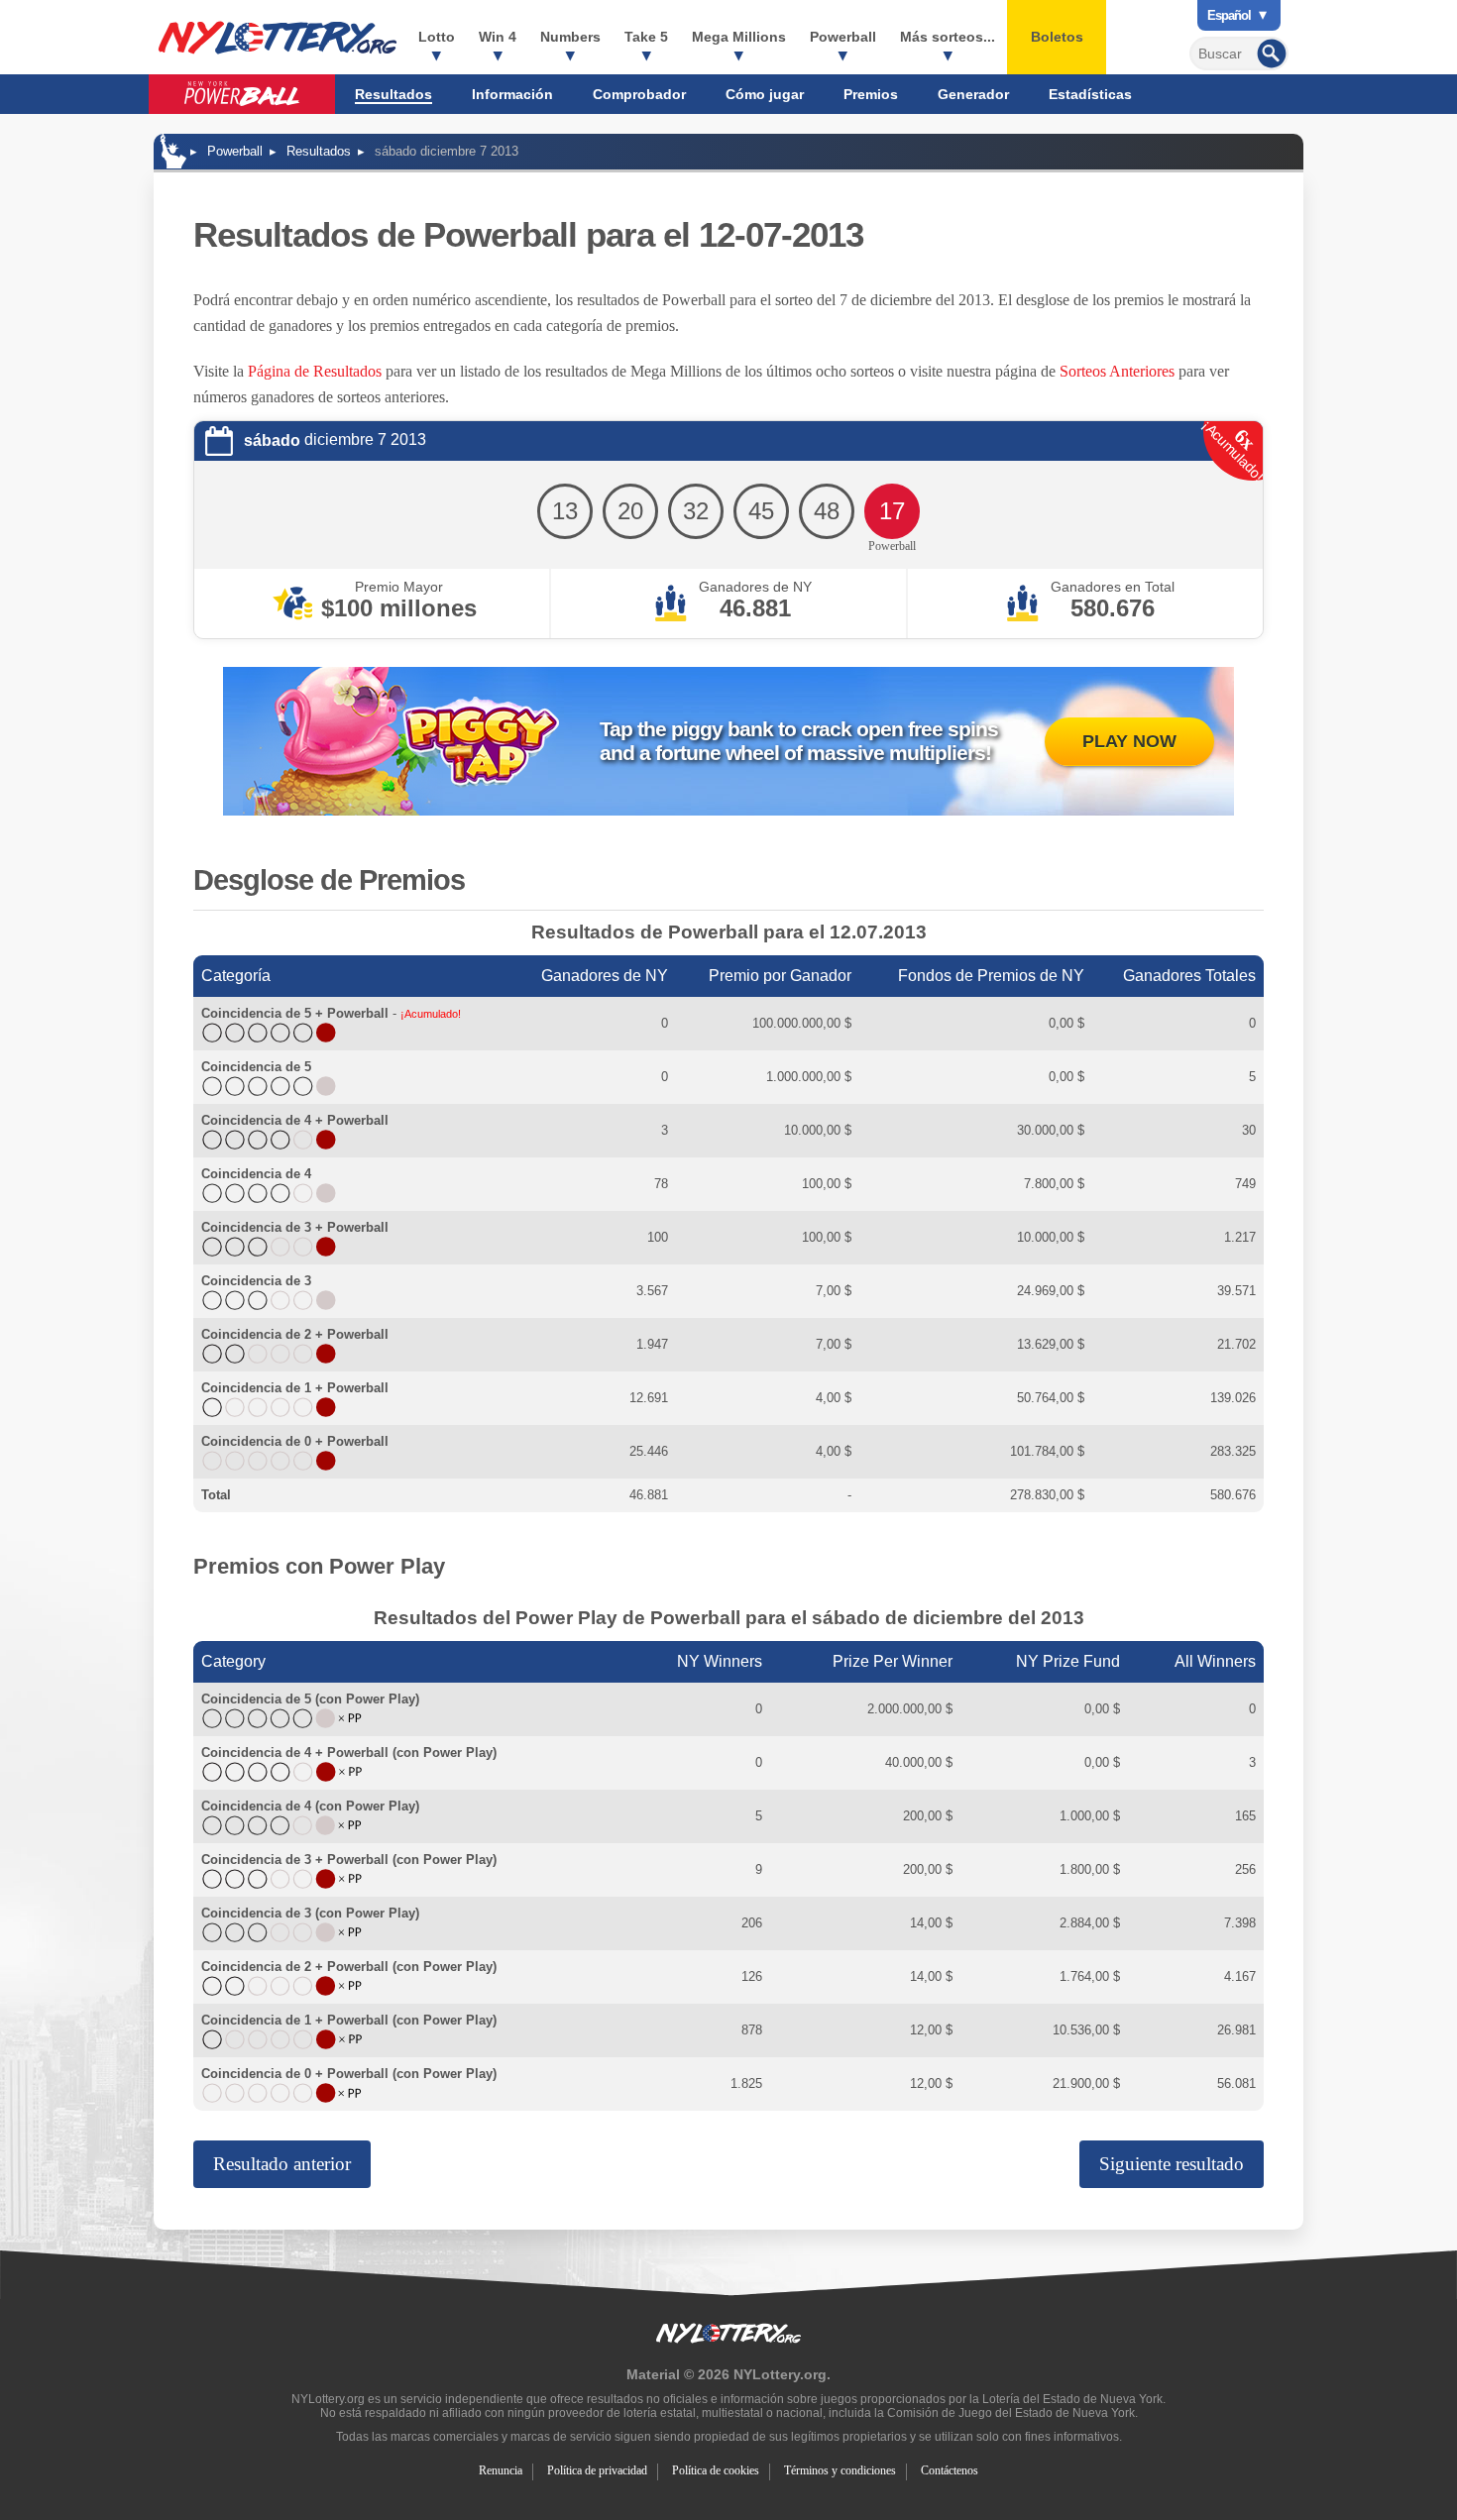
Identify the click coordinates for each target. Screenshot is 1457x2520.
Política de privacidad (597, 2470)
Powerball (843, 37)
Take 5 (646, 37)
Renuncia (501, 2470)
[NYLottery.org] (173, 151)
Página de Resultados (315, 371)
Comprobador (639, 94)
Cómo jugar (765, 94)
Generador (973, 94)
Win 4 (498, 37)
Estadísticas (1090, 94)
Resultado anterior (282, 2164)
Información (512, 94)
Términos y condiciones (840, 2470)
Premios (871, 94)
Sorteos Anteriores (1117, 371)
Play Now (1129, 741)
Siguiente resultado (1172, 2164)
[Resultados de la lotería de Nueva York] (278, 38)
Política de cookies (716, 2470)
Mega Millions (739, 37)
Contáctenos (950, 2470)
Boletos (1057, 37)
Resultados (393, 94)
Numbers (570, 37)
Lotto (437, 37)
